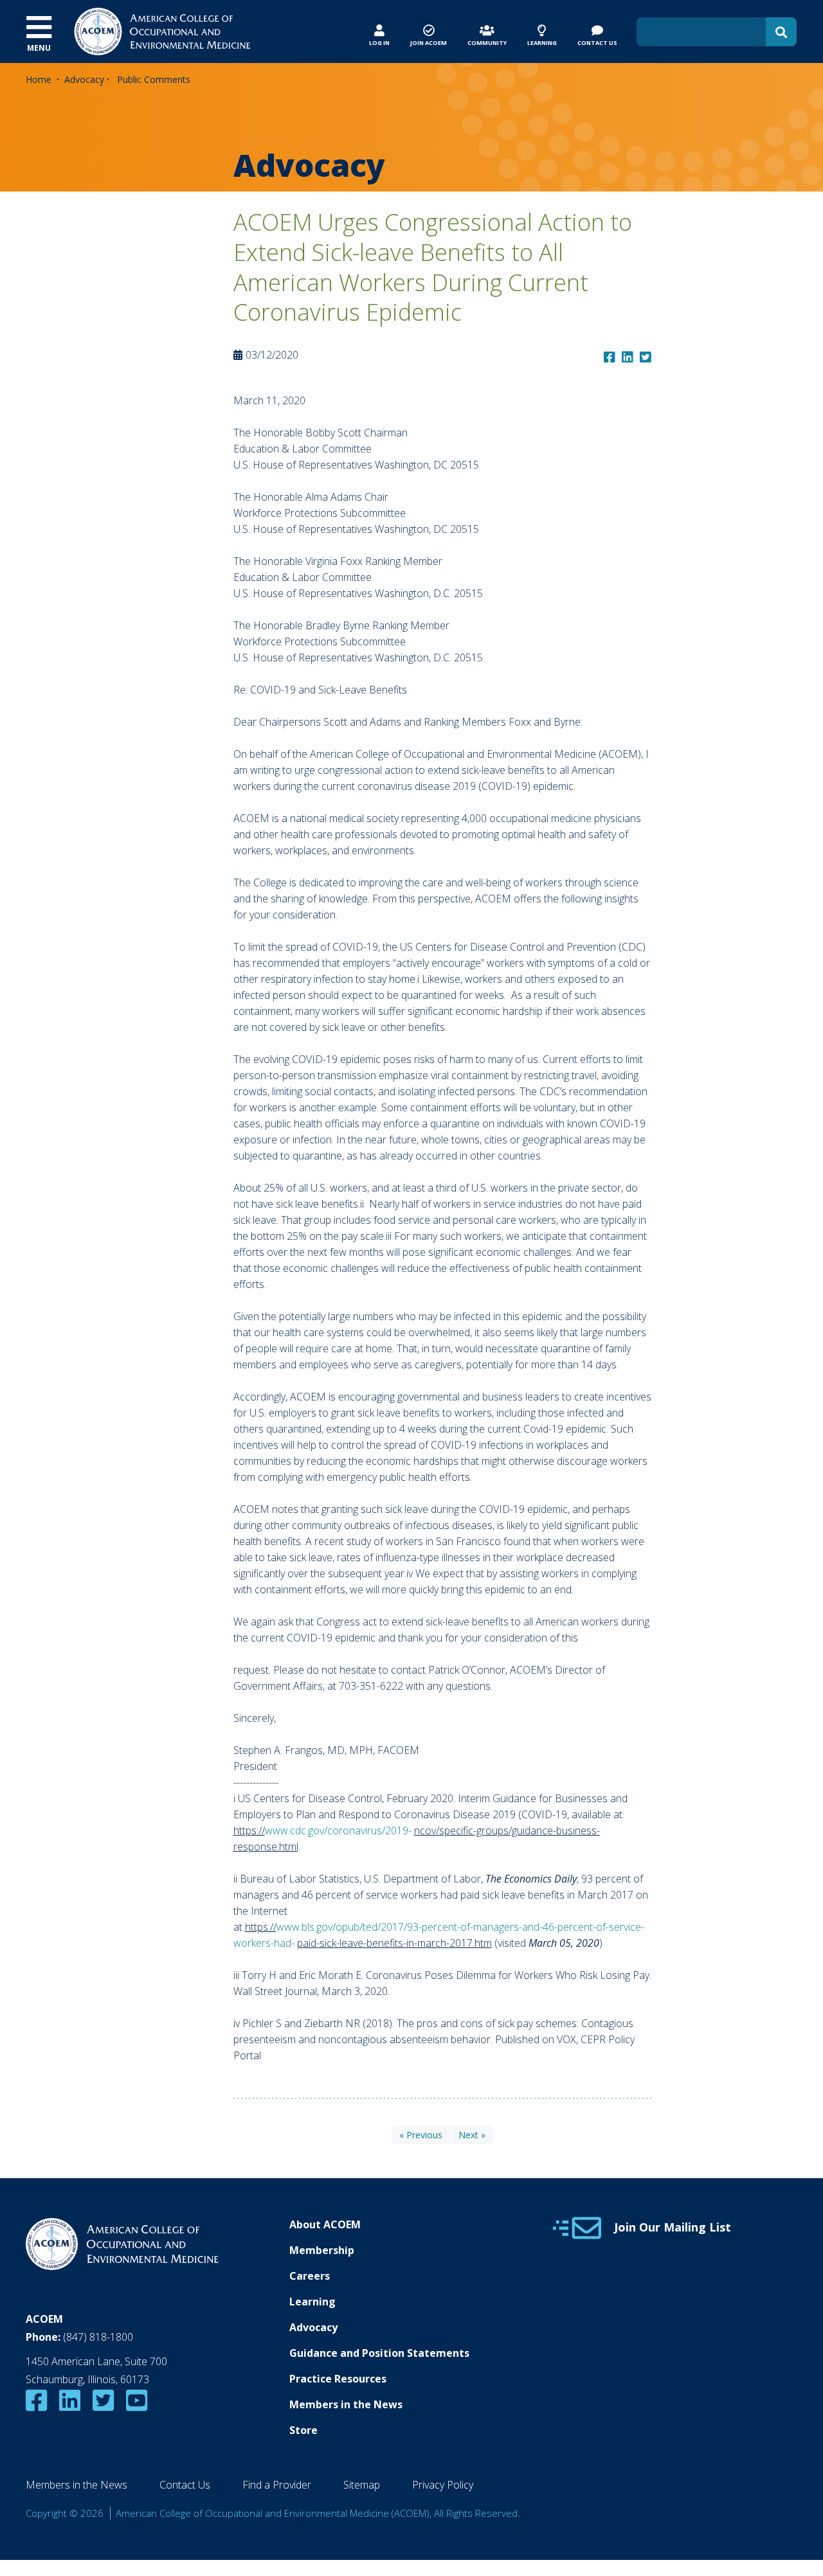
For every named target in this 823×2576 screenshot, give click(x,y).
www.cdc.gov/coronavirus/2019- (338, 1830)
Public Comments (154, 79)
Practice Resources (338, 2379)
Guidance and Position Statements (379, 2353)
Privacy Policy (443, 2485)
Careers (310, 2276)
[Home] (162, 30)
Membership (322, 2250)
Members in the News (346, 2404)
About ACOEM (325, 2224)
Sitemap (362, 2485)
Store (303, 2430)
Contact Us (185, 2485)
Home (39, 79)
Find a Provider (277, 2485)
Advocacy (84, 79)
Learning (312, 2302)
